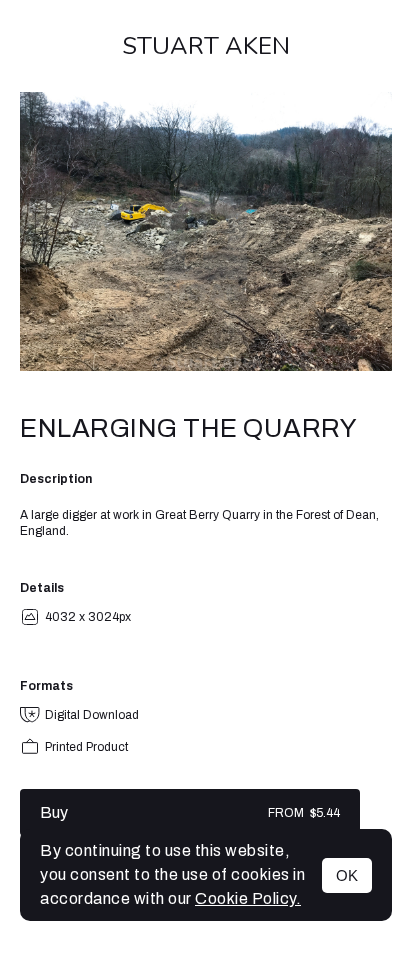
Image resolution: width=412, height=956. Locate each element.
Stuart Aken (206, 46)
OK (347, 875)
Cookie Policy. (248, 898)
